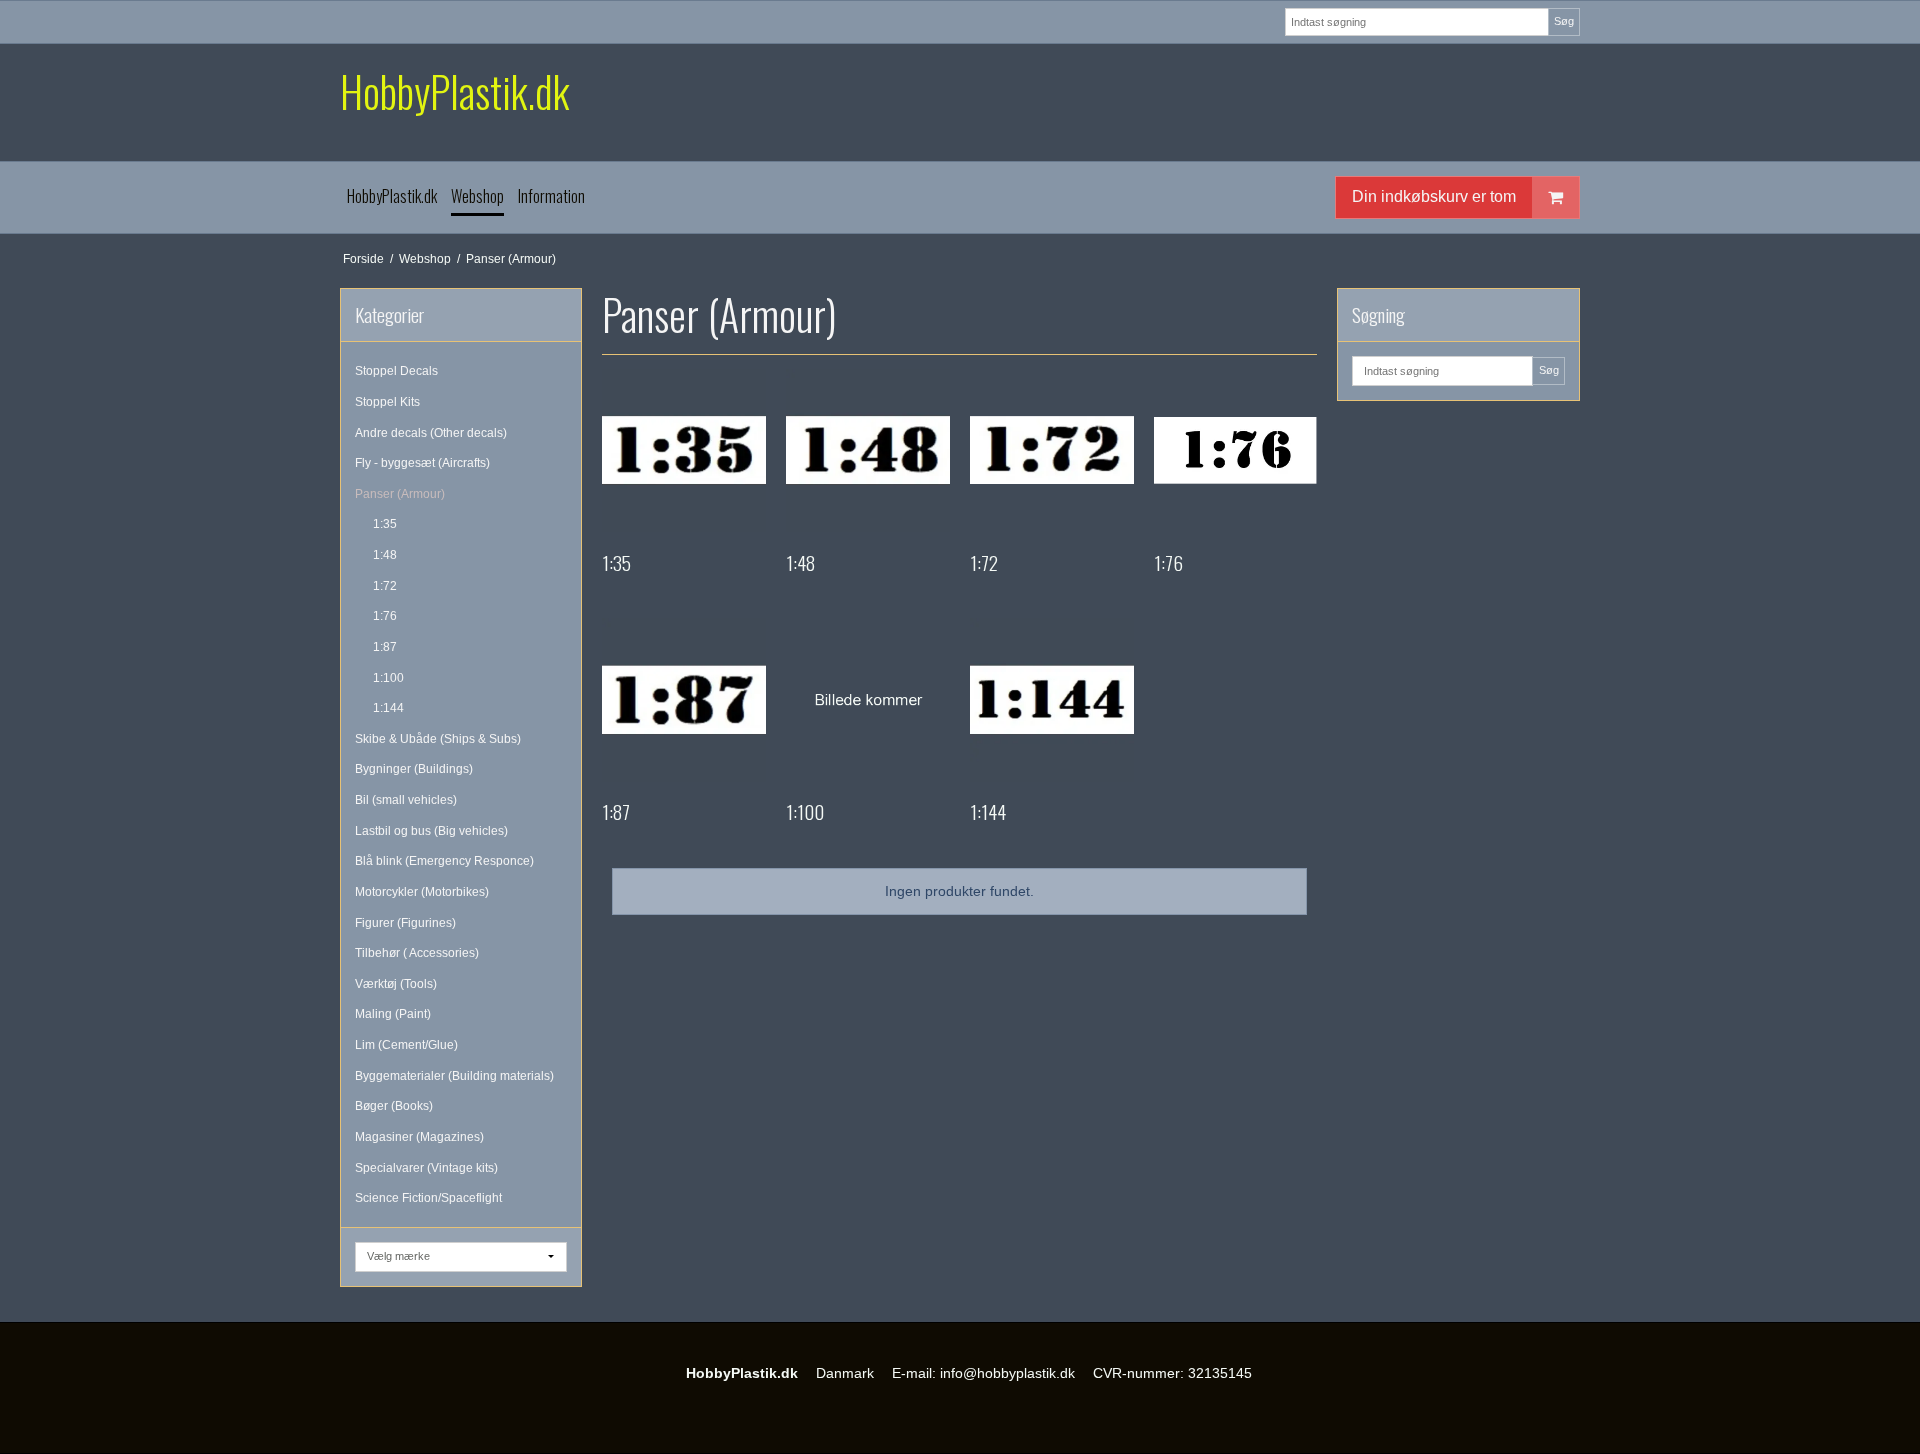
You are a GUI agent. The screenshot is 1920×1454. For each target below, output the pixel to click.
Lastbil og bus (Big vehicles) (431, 831)
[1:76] (1236, 451)
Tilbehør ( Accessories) (417, 953)
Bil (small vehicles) (406, 800)
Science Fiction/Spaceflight (428, 1198)
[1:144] (1052, 700)
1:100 (388, 678)
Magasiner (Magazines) (419, 1137)
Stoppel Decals (396, 371)
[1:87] (684, 700)
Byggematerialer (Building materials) (454, 1076)
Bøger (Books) (394, 1106)
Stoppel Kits (387, 402)
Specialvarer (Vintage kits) (426, 1168)
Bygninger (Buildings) (414, 769)
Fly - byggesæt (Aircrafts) (422, 463)
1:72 (385, 586)
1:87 (385, 647)
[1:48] (868, 451)
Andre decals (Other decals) (431, 433)
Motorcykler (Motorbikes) (422, 892)
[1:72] (1052, 451)
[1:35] (684, 451)
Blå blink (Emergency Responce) (444, 861)
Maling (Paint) (393, 1014)
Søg (1564, 21)
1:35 (385, 524)
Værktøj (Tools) (396, 984)
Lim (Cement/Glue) (406, 1045)
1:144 (388, 708)
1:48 (385, 555)
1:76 (385, 616)
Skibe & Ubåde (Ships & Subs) (438, 739)
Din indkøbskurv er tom (1434, 196)
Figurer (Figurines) (405, 923)
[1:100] (868, 700)
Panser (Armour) (400, 494)
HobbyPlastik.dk (454, 91)
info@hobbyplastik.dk (1007, 1373)
